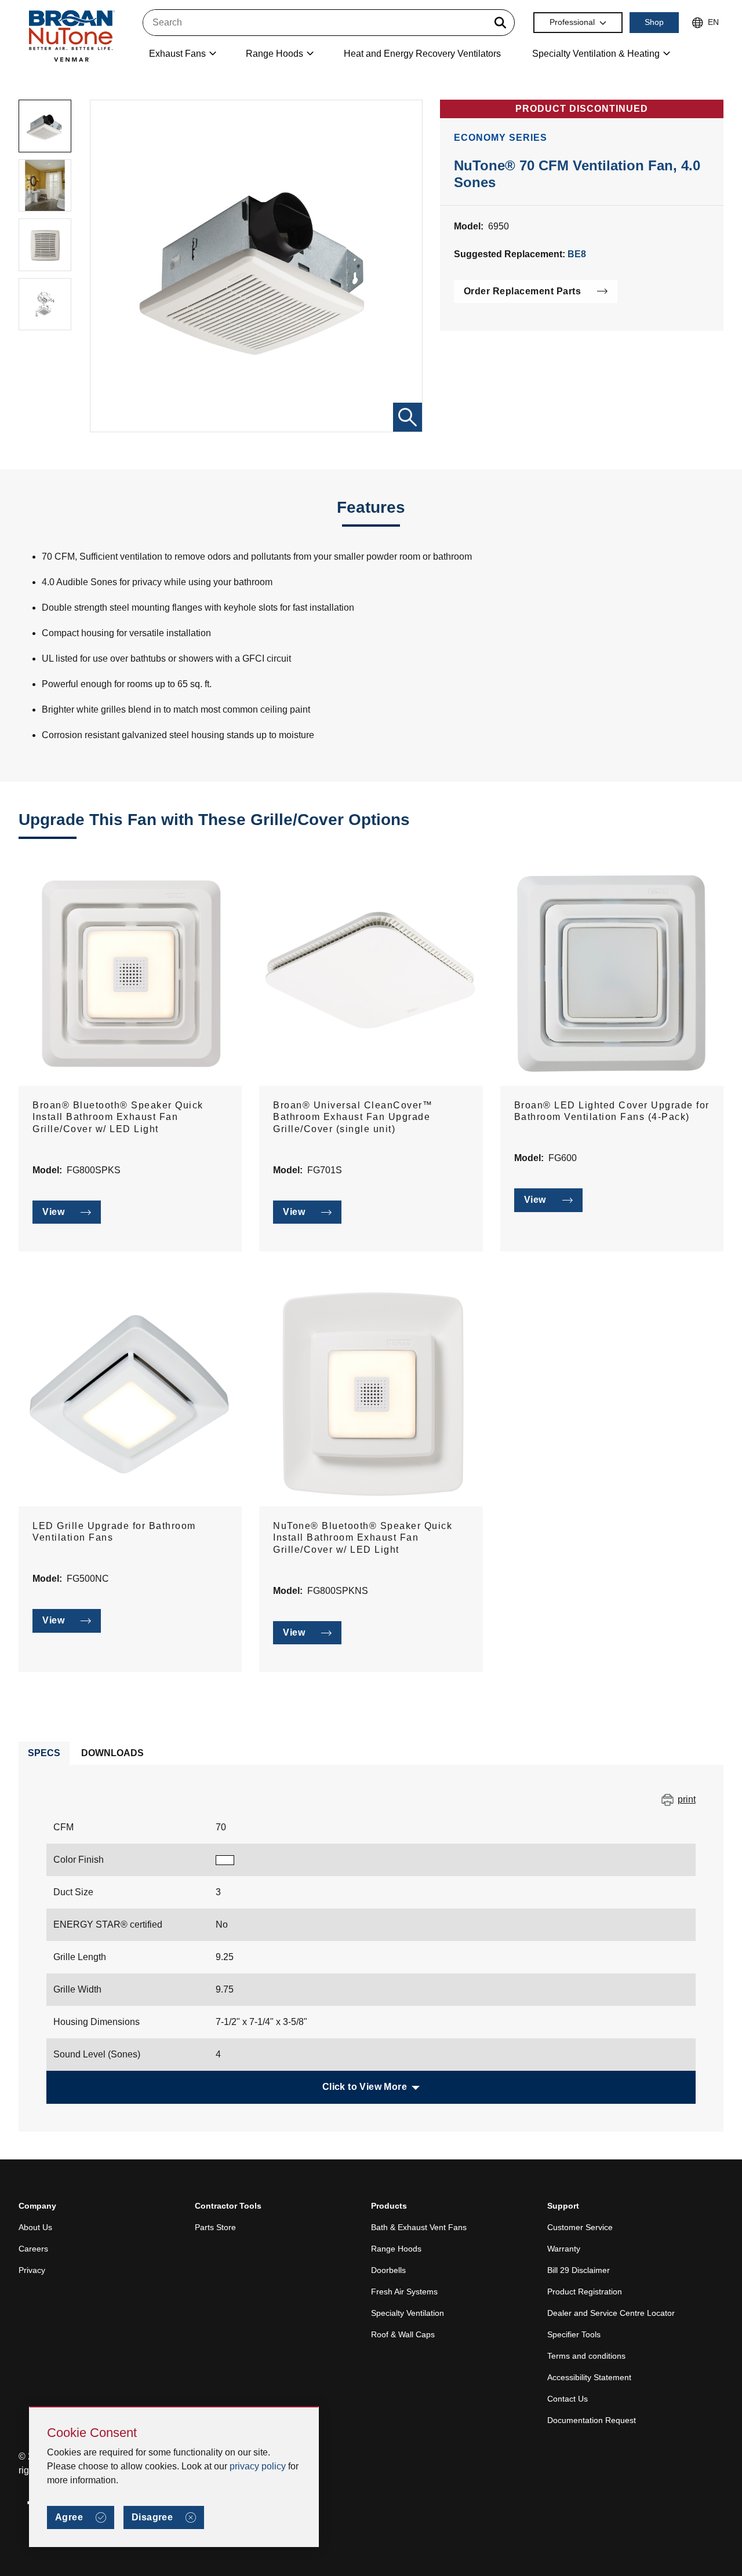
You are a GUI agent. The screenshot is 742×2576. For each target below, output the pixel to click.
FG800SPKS (94, 1170)
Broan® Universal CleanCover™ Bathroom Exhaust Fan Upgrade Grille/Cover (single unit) (353, 1117)
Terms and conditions (586, 2356)
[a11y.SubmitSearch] (500, 23)
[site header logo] (71, 36)
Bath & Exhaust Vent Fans (419, 2227)
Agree (69, 2517)
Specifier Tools (574, 2334)
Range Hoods (396, 2249)
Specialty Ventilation (408, 2313)
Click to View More (365, 2087)
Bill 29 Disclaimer (579, 2270)
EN (713, 22)
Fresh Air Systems (404, 2292)
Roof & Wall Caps (403, 2334)
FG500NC (88, 1579)
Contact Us (568, 2399)
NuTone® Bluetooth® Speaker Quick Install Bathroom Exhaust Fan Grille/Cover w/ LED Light (363, 1538)
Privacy (32, 2270)
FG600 (563, 1158)
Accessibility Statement (589, 2377)
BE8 (577, 254)
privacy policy (258, 2466)
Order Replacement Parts (523, 291)
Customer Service (580, 2227)
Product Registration (585, 2292)
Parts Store (215, 2227)
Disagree (152, 2517)
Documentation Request (592, 2420)
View (53, 1212)
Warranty (564, 2249)
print (687, 1799)
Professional (572, 22)
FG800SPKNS (338, 1591)
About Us (35, 2227)
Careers (33, 2249)
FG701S (325, 1170)
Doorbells (388, 2270)
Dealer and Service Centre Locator (611, 2313)
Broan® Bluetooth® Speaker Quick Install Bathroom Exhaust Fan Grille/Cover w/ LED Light (118, 1117)
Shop (654, 22)
